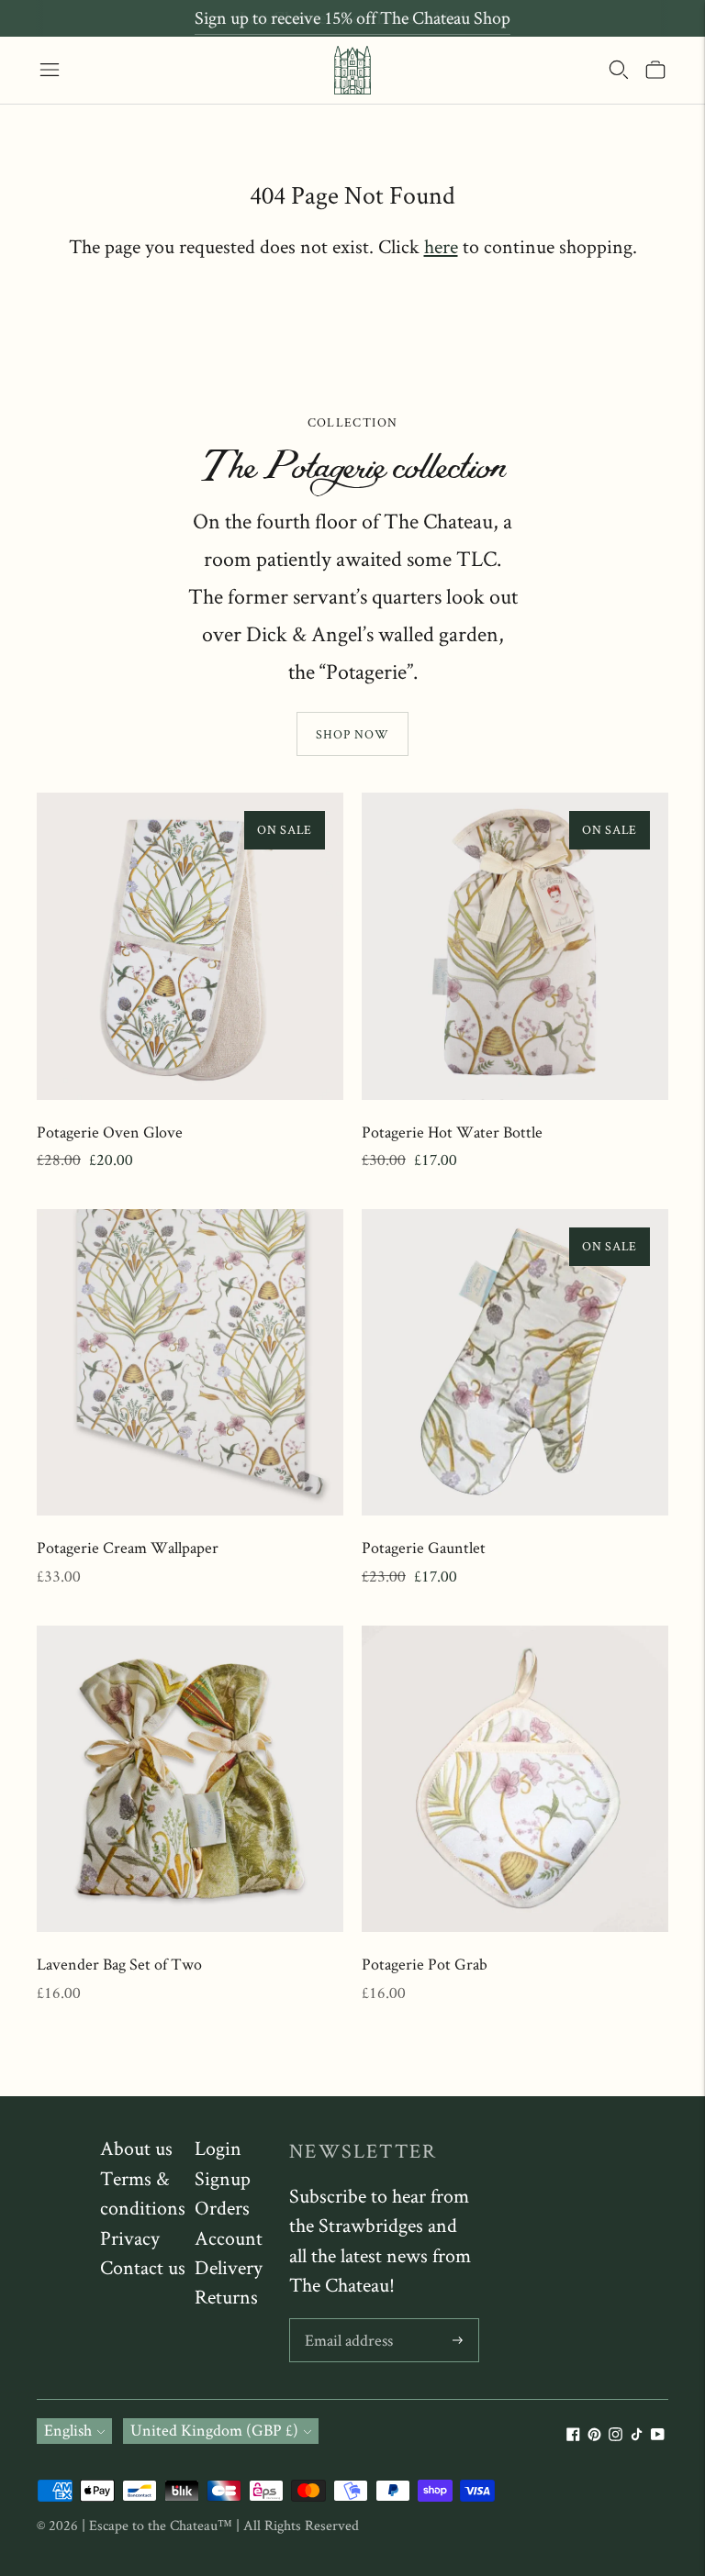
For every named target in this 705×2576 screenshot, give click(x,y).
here (441, 246)
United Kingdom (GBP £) (214, 2430)
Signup (223, 2178)
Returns (226, 2296)
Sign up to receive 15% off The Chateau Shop (352, 17)
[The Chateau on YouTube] (658, 2435)
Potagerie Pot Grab (425, 1964)
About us (136, 2148)
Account (229, 2237)
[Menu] (50, 70)
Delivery (229, 2267)
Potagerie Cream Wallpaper (128, 1547)
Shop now (352, 734)
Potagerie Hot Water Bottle (452, 1132)
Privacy (130, 2237)
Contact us (143, 2267)
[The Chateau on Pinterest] (594, 2435)
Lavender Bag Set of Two (119, 1964)
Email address (348, 2321)
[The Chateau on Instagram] (615, 2435)
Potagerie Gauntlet (424, 1547)
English (68, 2430)
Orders (222, 2207)
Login (218, 2148)
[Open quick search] (619, 70)
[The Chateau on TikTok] (637, 2435)
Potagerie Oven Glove (110, 1132)
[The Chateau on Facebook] (573, 2435)
